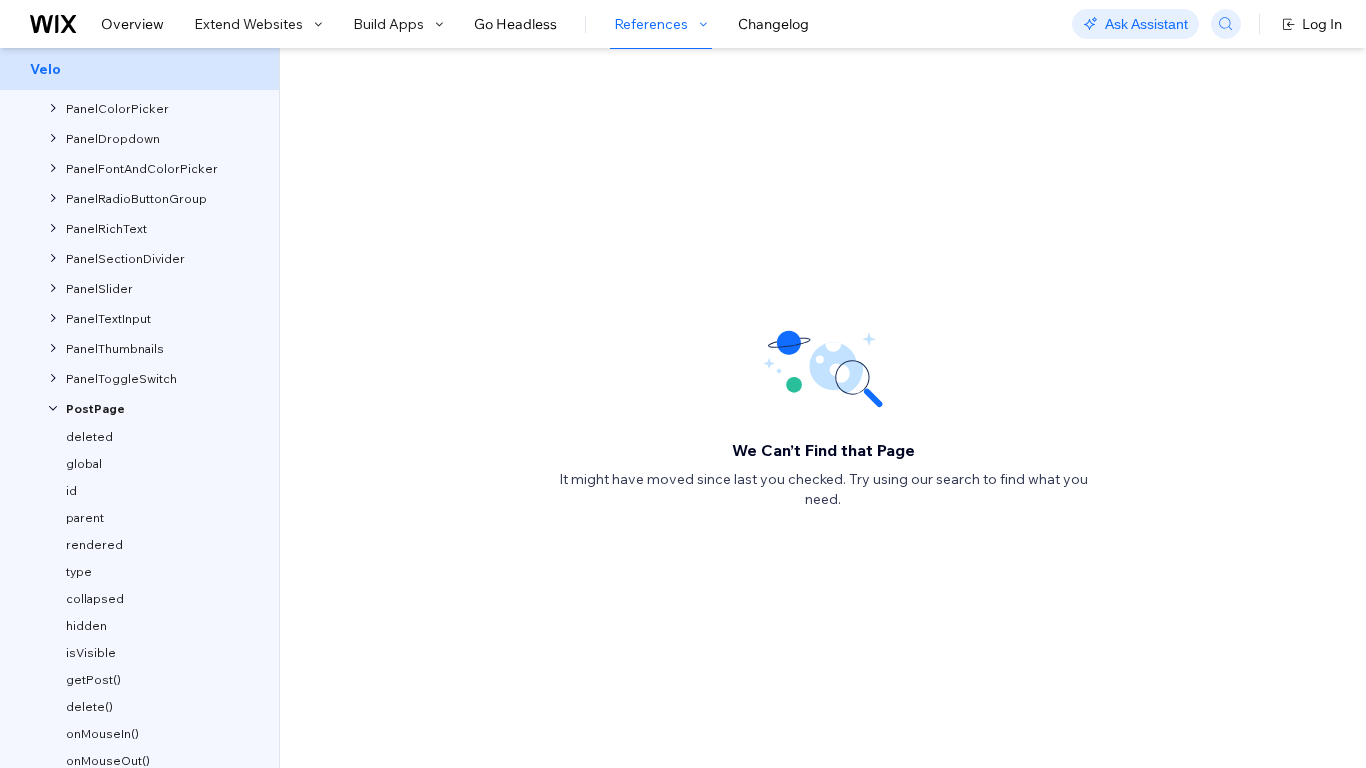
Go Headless (515, 24)
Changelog (773, 24)
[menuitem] (139, 69)
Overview (132, 24)
